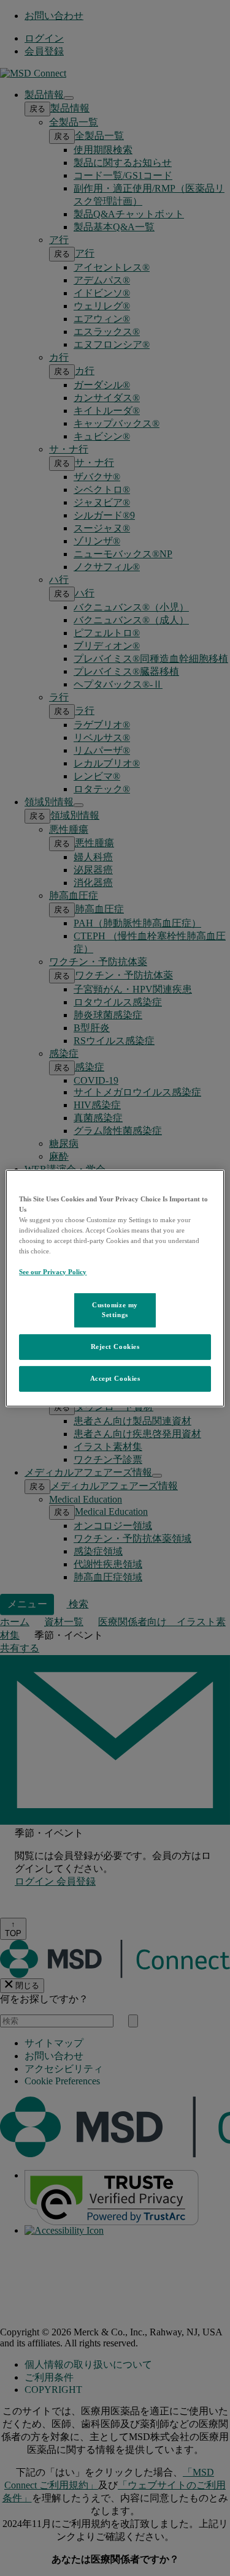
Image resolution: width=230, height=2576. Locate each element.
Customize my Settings (115, 1310)
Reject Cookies (115, 1346)
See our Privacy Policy (53, 1272)
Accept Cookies (115, 1378)
